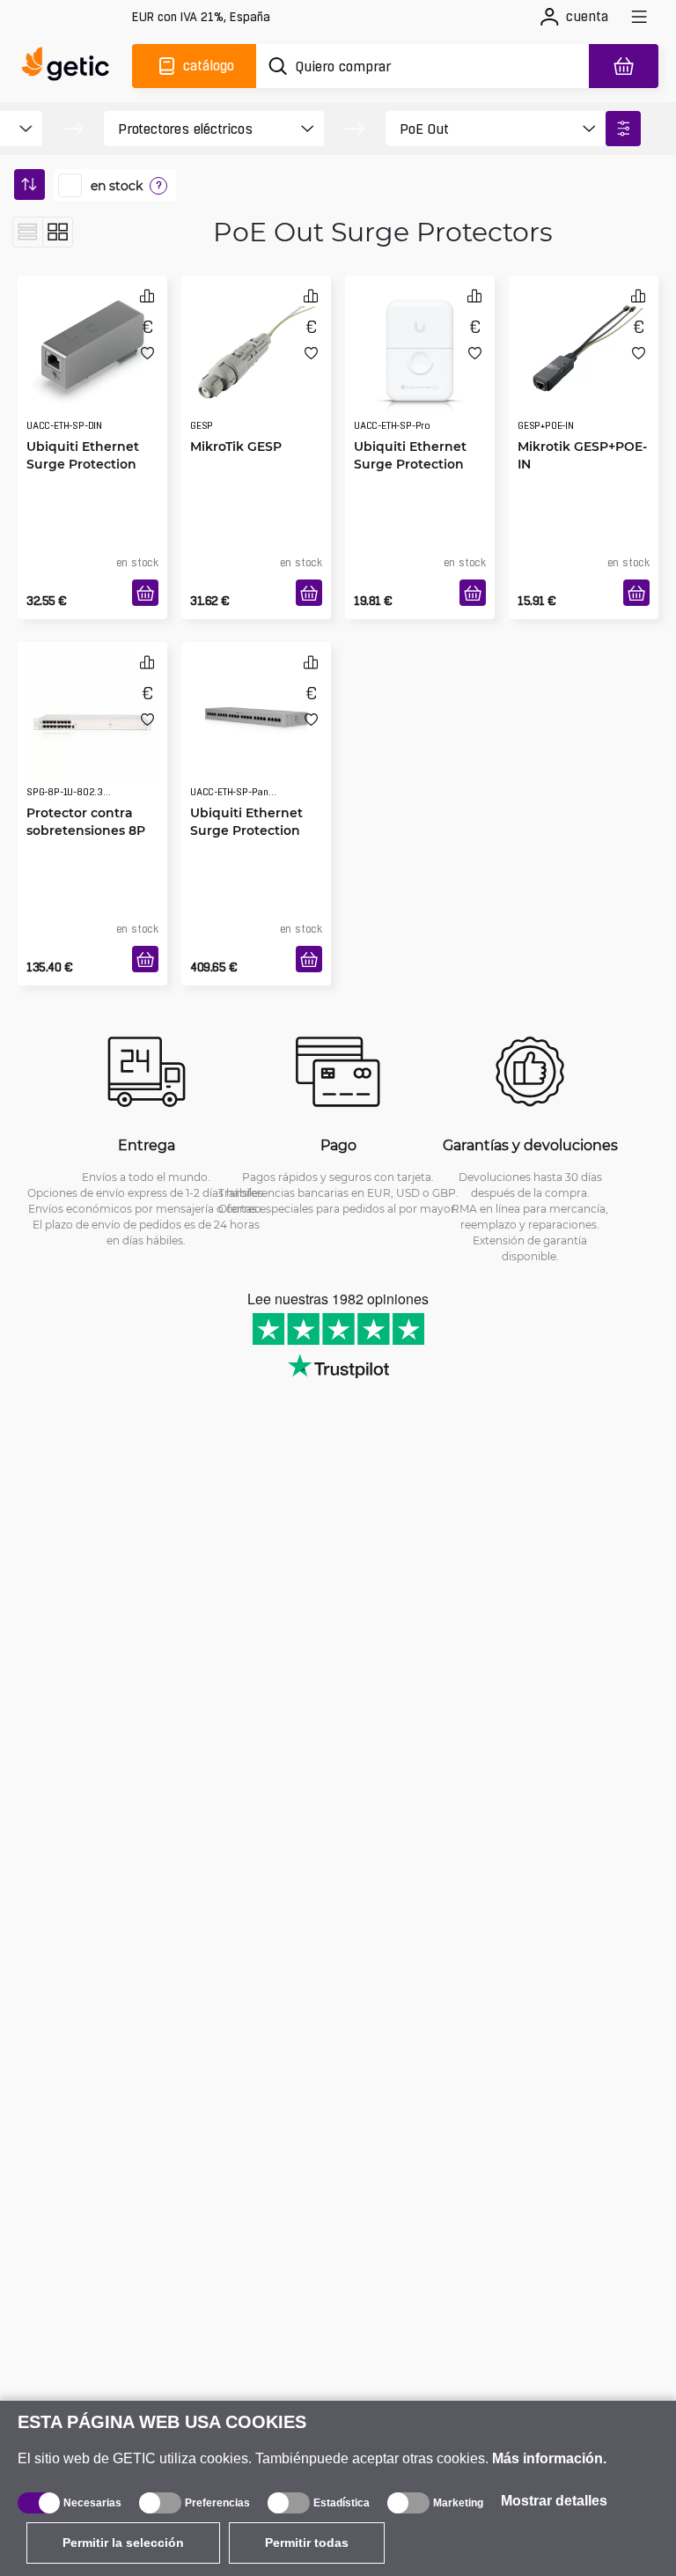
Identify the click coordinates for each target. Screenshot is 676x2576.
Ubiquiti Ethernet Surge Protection (83, 455)
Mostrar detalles (554, 2501)
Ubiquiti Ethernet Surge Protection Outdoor (410, 464)
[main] (70, 66)
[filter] (623, 129)
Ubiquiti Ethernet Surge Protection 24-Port (246, 830)
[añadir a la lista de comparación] (147, 295)
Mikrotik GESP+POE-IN (582, 455)
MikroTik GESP (236, 446)
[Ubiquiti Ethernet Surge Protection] (92, 351)
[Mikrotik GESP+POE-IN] (584, 351)
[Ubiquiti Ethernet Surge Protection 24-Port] (256, 717)
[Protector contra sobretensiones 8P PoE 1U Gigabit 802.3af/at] (92, 717)
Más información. (549, 2458)
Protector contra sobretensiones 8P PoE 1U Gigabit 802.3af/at (86, 839)
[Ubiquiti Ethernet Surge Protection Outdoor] (420, 351)
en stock (117, 186)
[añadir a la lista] (147, 353)
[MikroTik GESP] (256, 351)
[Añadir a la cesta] (145, 593)
